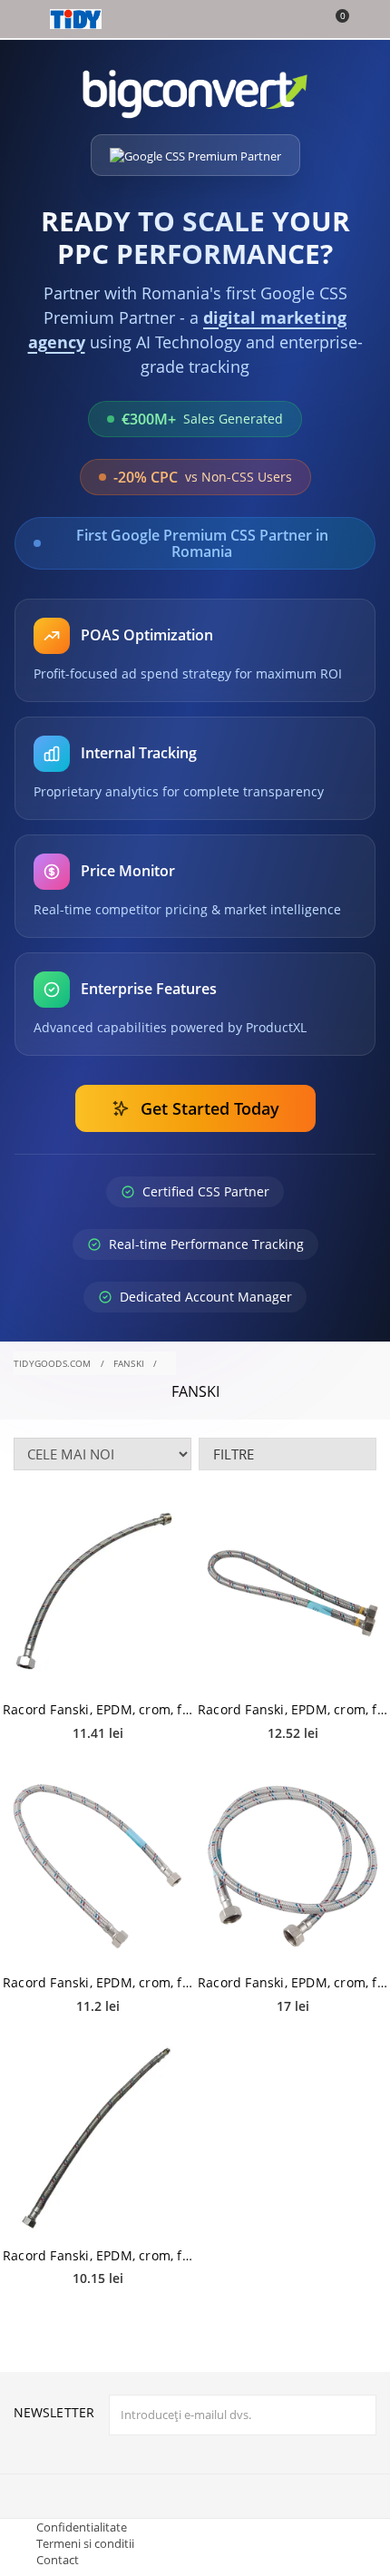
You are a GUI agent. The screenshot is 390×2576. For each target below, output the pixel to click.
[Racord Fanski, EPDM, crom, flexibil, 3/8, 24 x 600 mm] (97, 1866)
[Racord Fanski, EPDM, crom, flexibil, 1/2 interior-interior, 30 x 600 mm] (292, 1594)
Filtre (234, 1454)
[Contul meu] (364, 21)
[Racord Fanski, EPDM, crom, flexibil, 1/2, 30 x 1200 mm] (292, 1866)
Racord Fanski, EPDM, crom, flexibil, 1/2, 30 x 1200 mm (292, 1982)
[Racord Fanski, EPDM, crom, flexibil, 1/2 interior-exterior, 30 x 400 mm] (97, 1594)
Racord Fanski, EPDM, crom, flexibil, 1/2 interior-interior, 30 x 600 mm (292, 1709)
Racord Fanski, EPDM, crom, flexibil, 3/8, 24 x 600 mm (97, 1982)
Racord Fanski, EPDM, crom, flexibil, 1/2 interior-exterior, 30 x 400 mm (97, 1709)
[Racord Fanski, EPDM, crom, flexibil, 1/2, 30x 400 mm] (97, 2139)
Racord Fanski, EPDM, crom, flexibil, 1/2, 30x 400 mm (97, 2255)
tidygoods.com (53, 1363)
